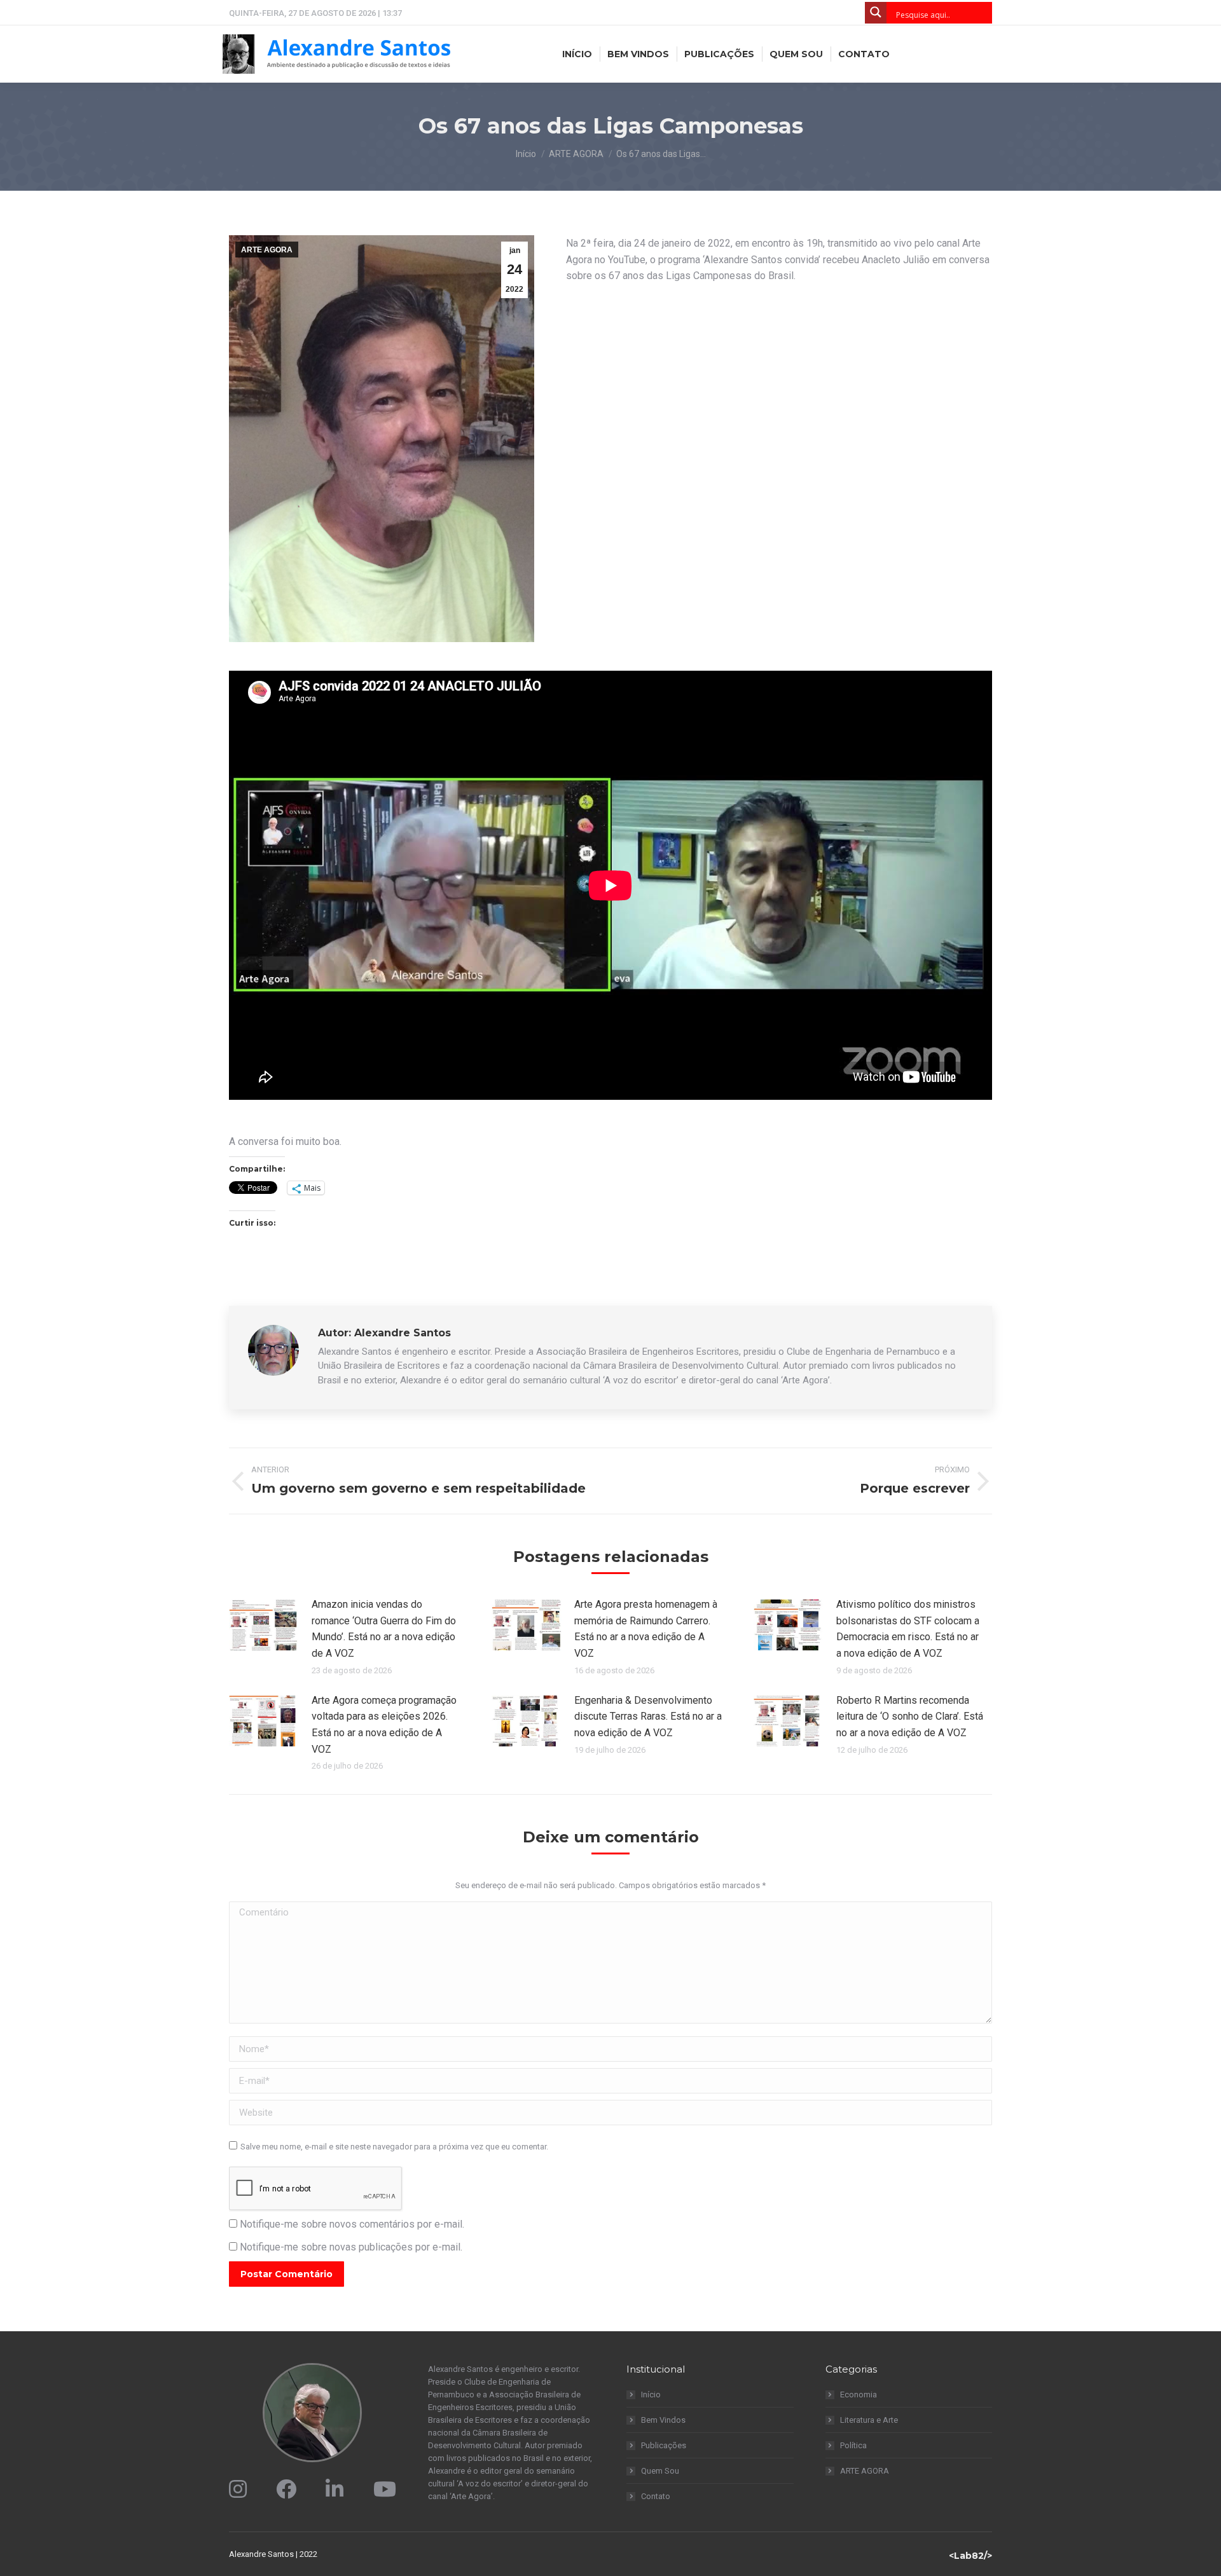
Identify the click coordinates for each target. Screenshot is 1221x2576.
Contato (656, 2496)
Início (651, 2394)
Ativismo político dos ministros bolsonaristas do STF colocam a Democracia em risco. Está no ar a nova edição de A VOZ (908, 1629)
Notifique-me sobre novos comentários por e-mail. (352, 2224)
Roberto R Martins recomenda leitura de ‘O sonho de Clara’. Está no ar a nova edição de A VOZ (910, 1716)
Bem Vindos (663, 2420)
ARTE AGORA (267, 250)
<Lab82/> (970, 2556)
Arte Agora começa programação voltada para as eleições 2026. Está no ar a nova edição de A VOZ (384, 1725)
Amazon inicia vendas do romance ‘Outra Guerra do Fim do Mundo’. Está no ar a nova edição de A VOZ (384, 1629)
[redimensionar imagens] (264, 1625)
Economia (859, 2394)
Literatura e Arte (869, 2420)
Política (853, 2445)
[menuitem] (577, 54)
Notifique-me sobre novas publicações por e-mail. (351, 2247)
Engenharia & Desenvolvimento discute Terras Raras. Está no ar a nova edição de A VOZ (648, 1716)
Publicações (664, 2445)
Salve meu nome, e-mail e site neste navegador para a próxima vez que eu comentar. (394, 2147)
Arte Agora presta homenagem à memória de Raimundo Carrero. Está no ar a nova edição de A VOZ (646, 1629)
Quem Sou (660, 2471)
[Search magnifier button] (876, 13)
